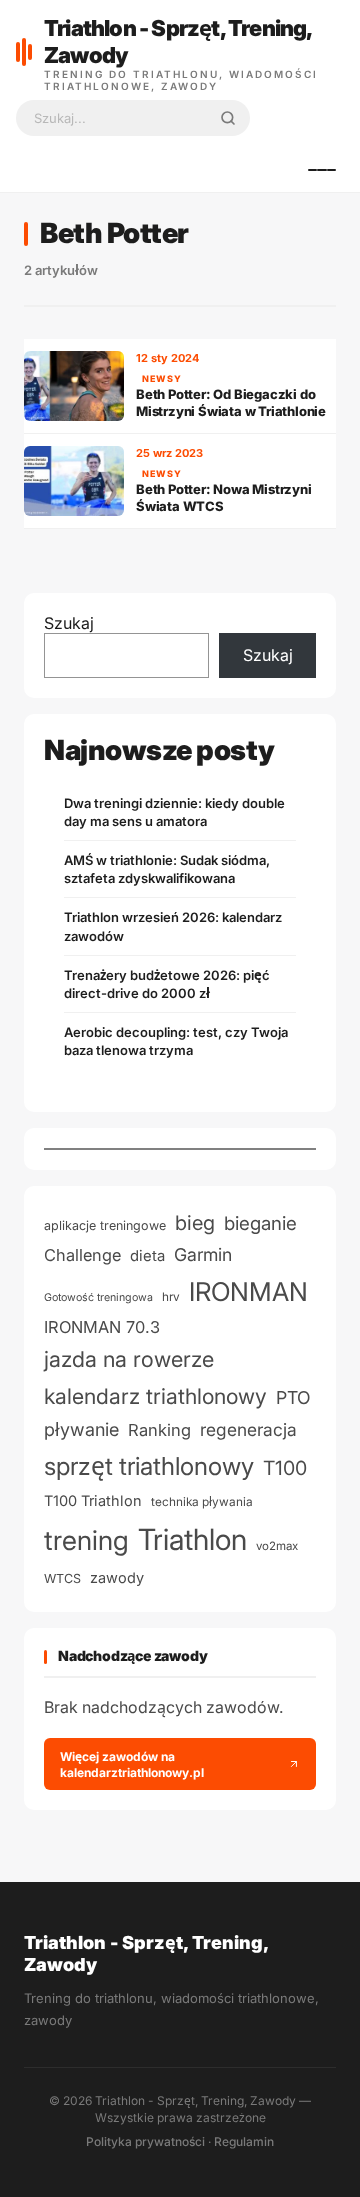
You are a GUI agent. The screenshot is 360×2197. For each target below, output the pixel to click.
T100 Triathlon (93, 1501)
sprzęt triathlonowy (149, 1466)
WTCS (62, 1578)
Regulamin (244, 2141)
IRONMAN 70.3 (102, 1327)
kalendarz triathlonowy (155, 1396)
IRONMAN (248, 1291)
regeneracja (248, 1429)
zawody (117, 1578)
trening (86, 1540)
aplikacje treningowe (105, 1225)
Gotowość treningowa (98, 1297)
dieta (147, 1256)
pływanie (81, 1429)
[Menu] (322, 170)
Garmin (203, 1254)
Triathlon (192, 1539)
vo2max (277, 1546)
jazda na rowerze (129, 1359)
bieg (195, 1223)
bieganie (260, 1223)
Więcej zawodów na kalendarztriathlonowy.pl (132, 1764)
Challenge (82, 1255)
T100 (285, 1468)
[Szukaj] (228, 118)
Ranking (159, 1430)
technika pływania (202, 1502)
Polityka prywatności (145, 2141)
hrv (171, 1297)
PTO (293, 1397)
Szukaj (69, 623)
